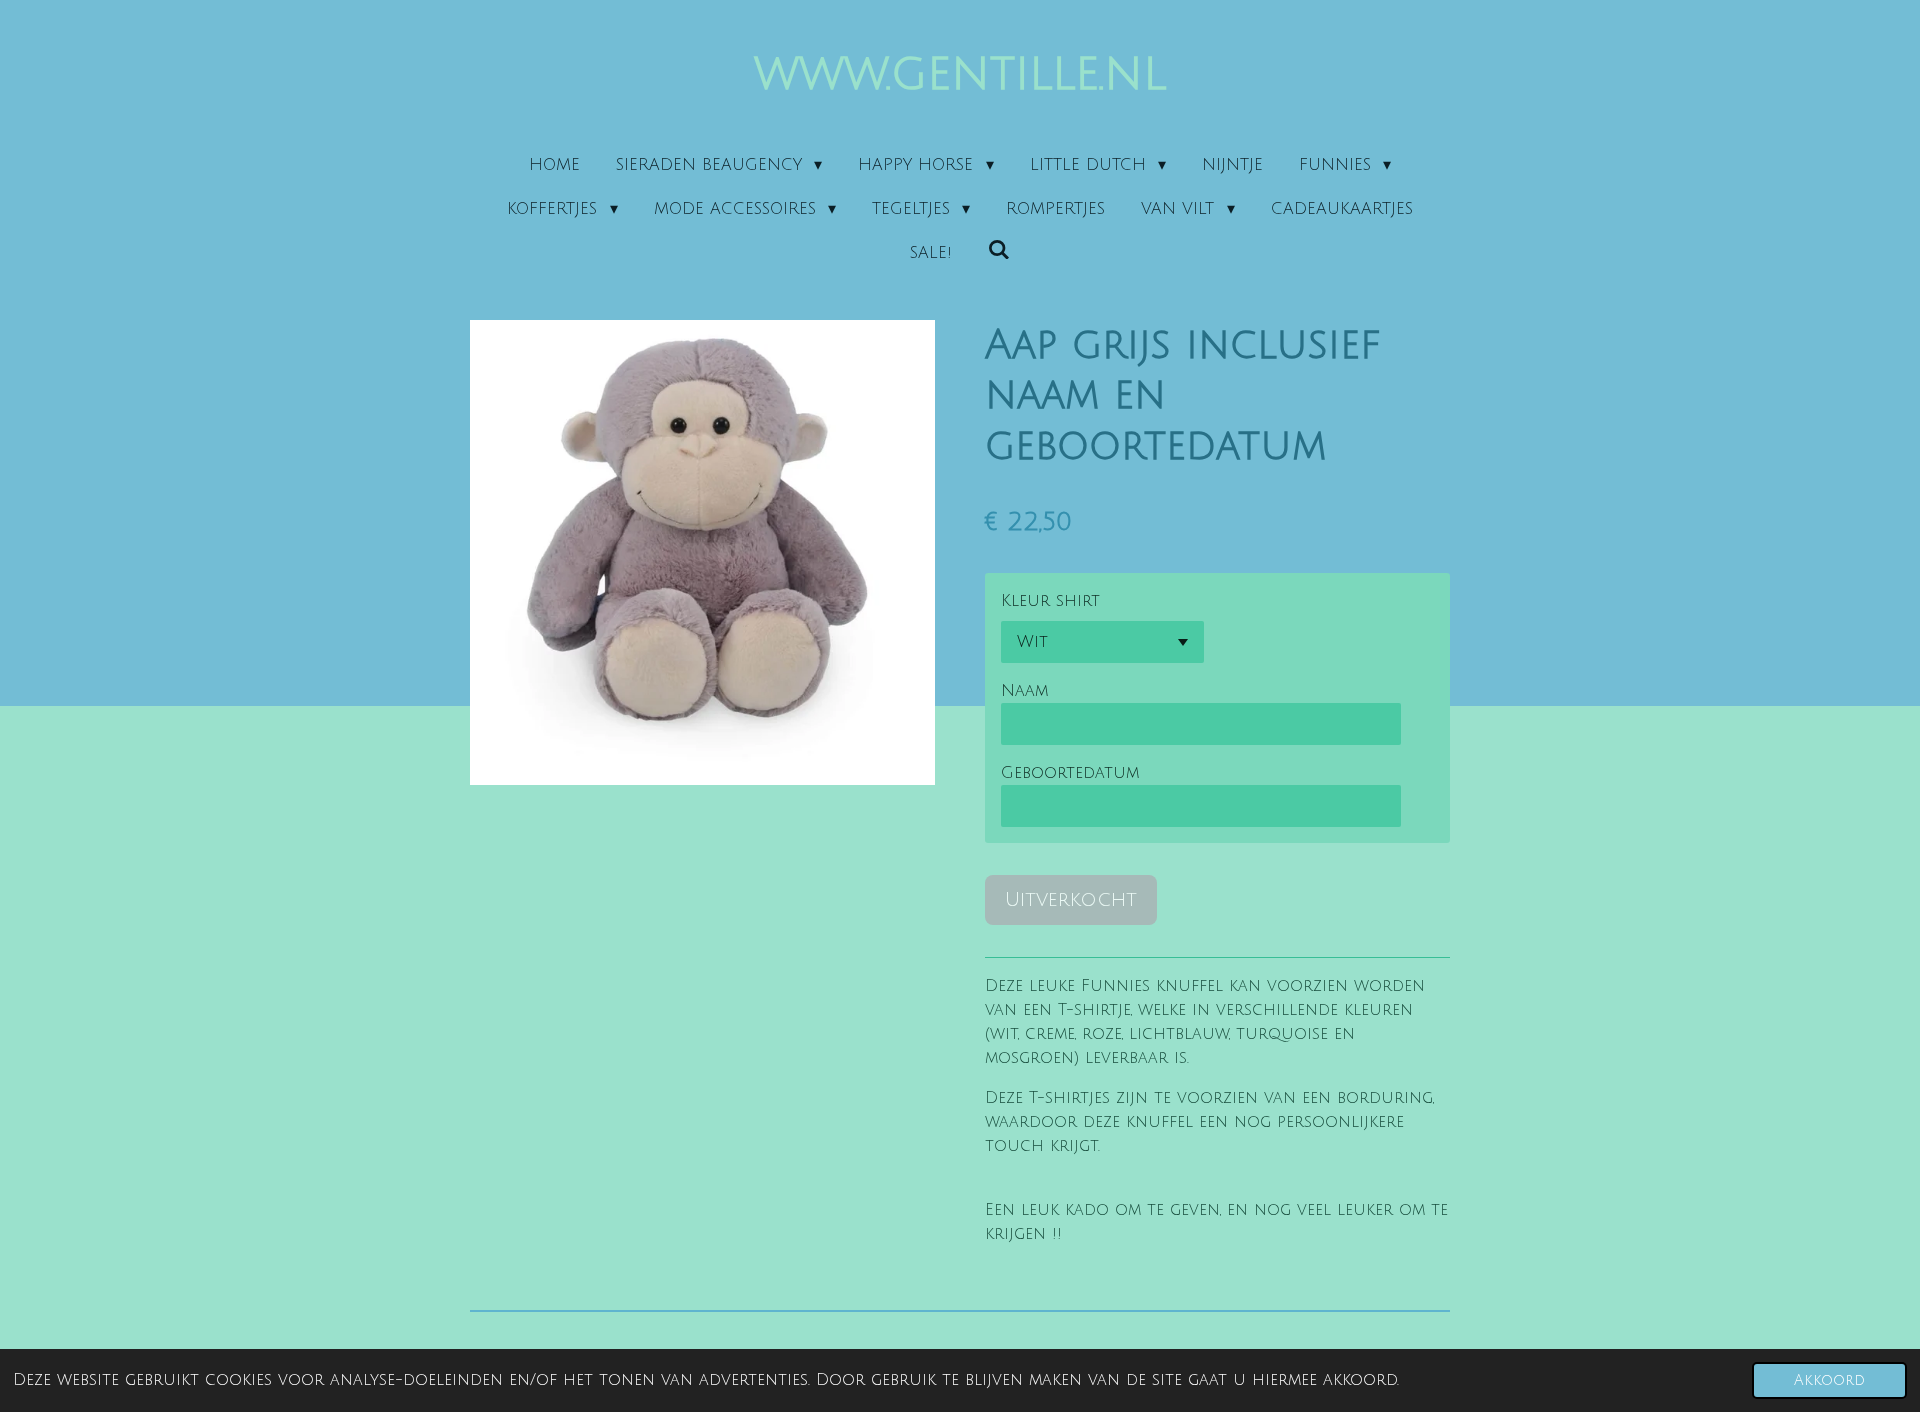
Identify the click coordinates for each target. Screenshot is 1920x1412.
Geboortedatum (1070, 773)
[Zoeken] (999, 250)
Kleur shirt (1050, 601)
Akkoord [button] (1829, 1380)
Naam (1024, 691)
